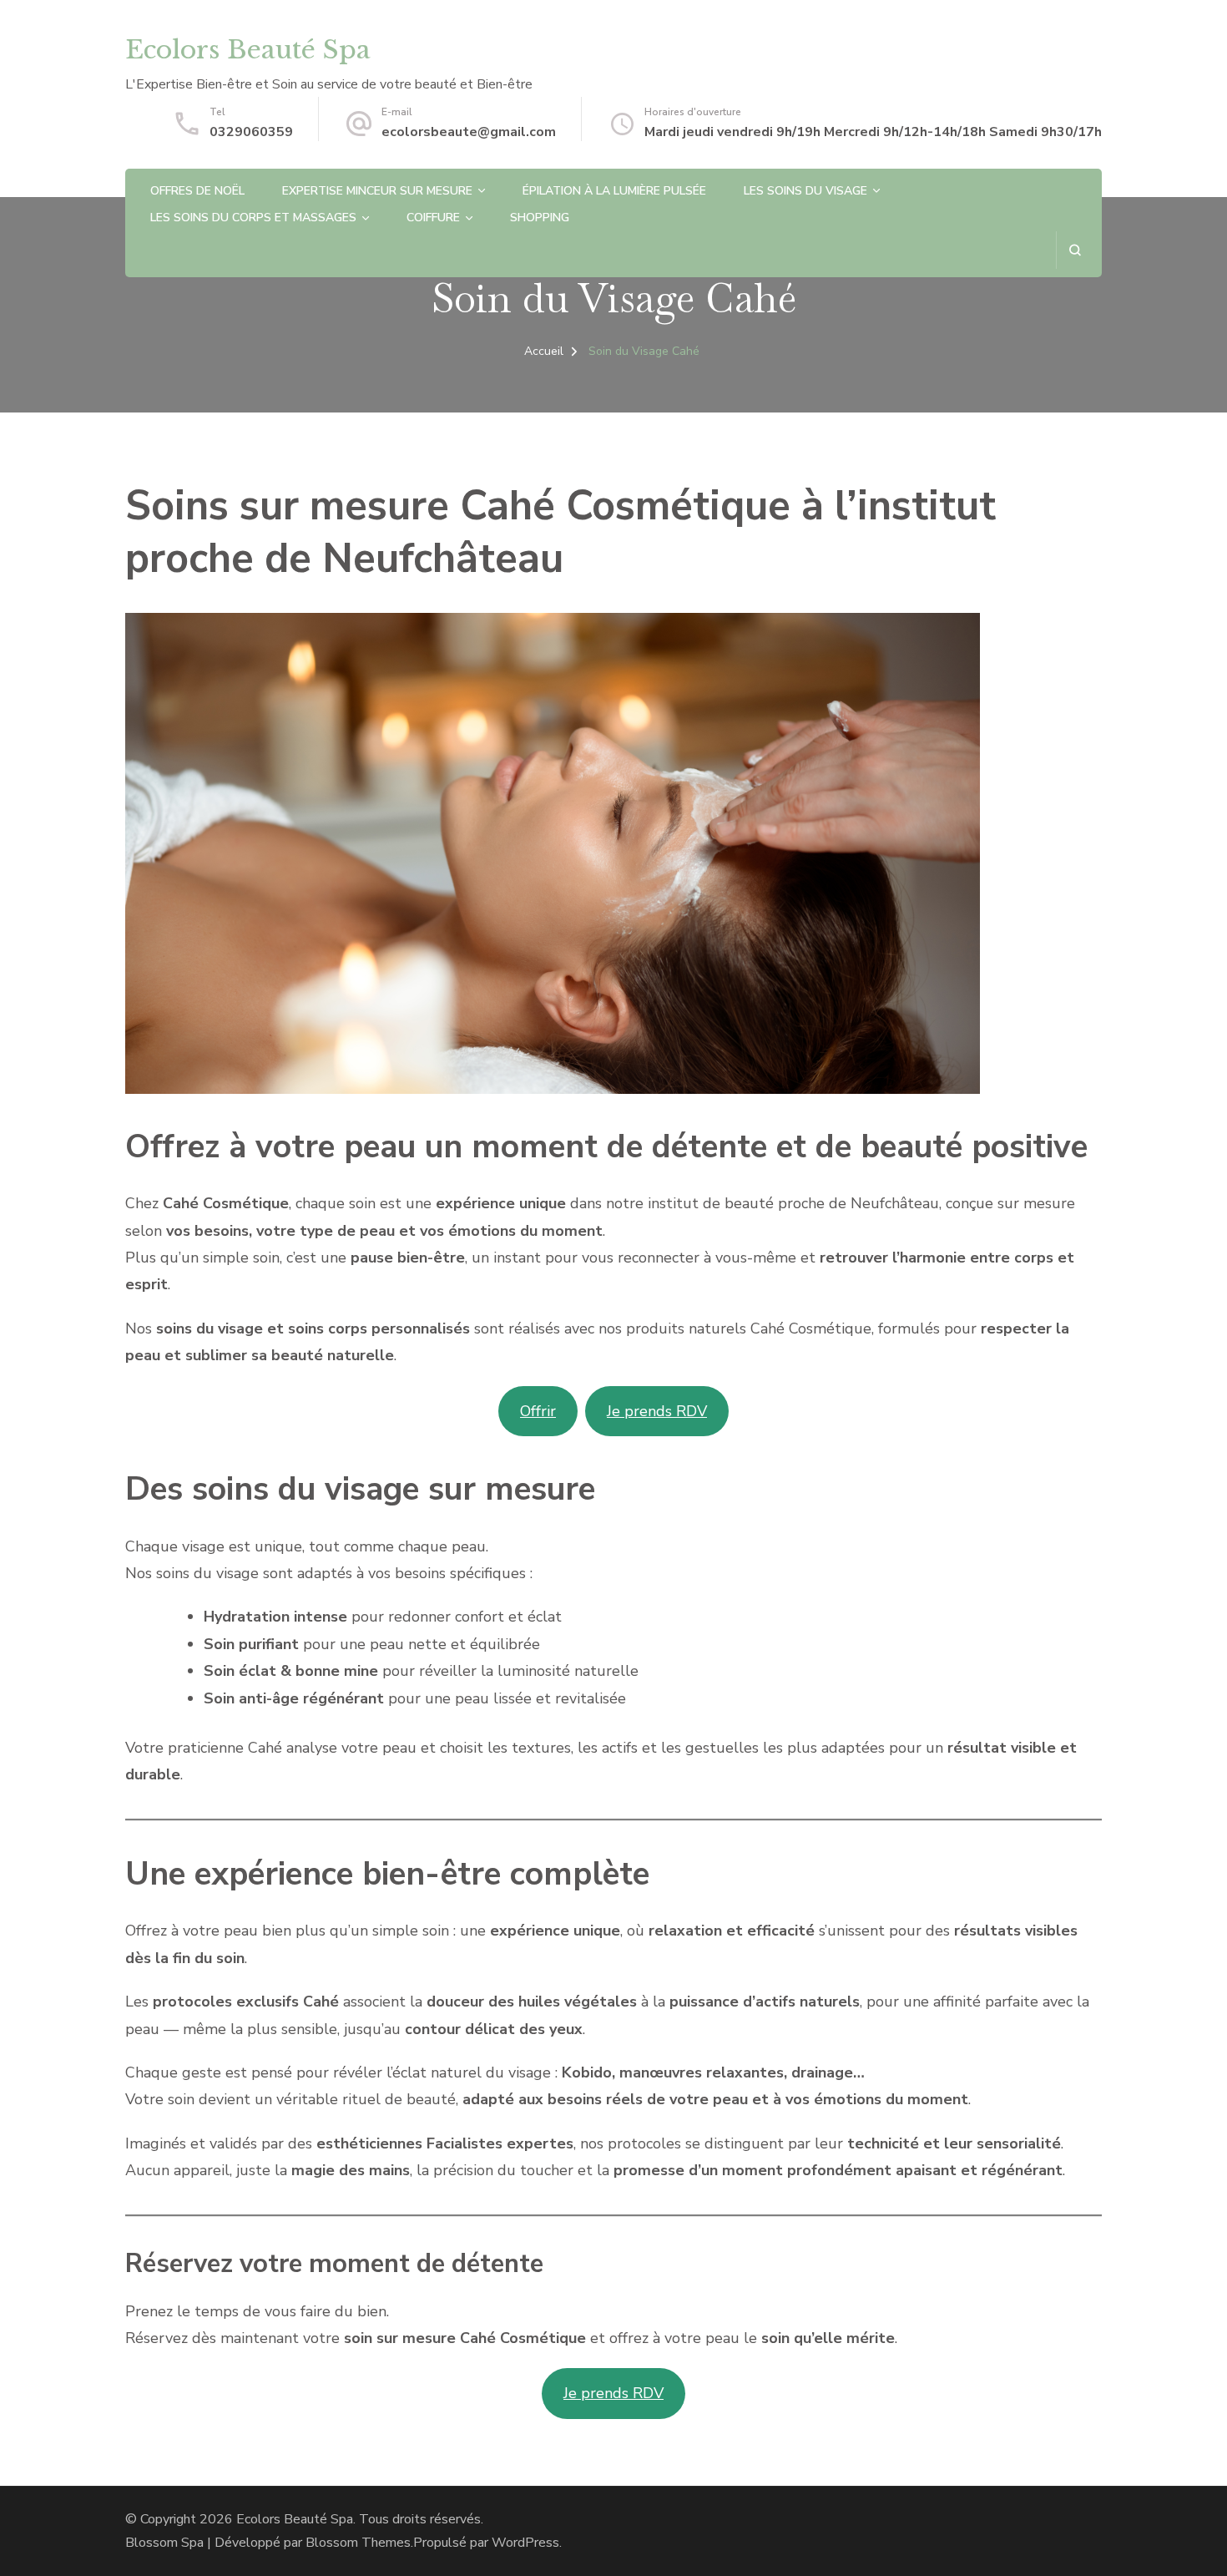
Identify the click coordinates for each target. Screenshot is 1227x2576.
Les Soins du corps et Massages (253, 218)
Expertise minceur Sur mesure (377, 191)
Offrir (538, 1411)
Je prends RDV (657, 1411)
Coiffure (433, 218)
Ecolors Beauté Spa (248, 50)
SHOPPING (540, 218)
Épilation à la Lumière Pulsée (614, 191)
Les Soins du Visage (805, 191)
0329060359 (251, 132)
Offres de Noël (197, 191)
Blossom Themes (358, 2543)
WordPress (525, 2543)
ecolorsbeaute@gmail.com (469, 132)
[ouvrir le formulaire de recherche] (1075, 250)
